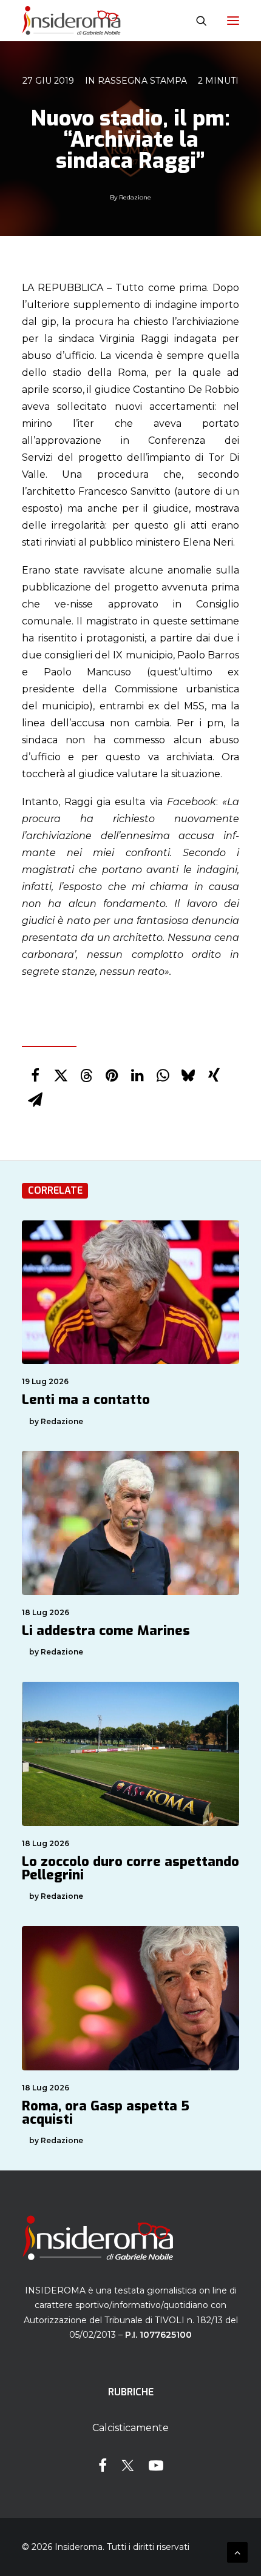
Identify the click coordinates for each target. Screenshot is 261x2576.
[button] (233, 21)
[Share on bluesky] (188, 1076)
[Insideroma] (71, 21)
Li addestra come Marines (106, 1631)
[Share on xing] (214, 1076)
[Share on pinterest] (112, 1076)
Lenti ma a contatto (86, 1400)
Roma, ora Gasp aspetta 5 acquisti (106, 2113)
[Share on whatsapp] (163, 1076)
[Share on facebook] (35, 1076)
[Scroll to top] (237, 2551)
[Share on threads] (86, 1076)
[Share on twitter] (61, 1076)
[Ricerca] (196, 21)
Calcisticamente (130, 2428)
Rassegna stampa (142, 81)
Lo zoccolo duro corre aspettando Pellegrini (130, 1868)
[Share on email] (35, 1100)
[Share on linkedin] (137, 1076)
